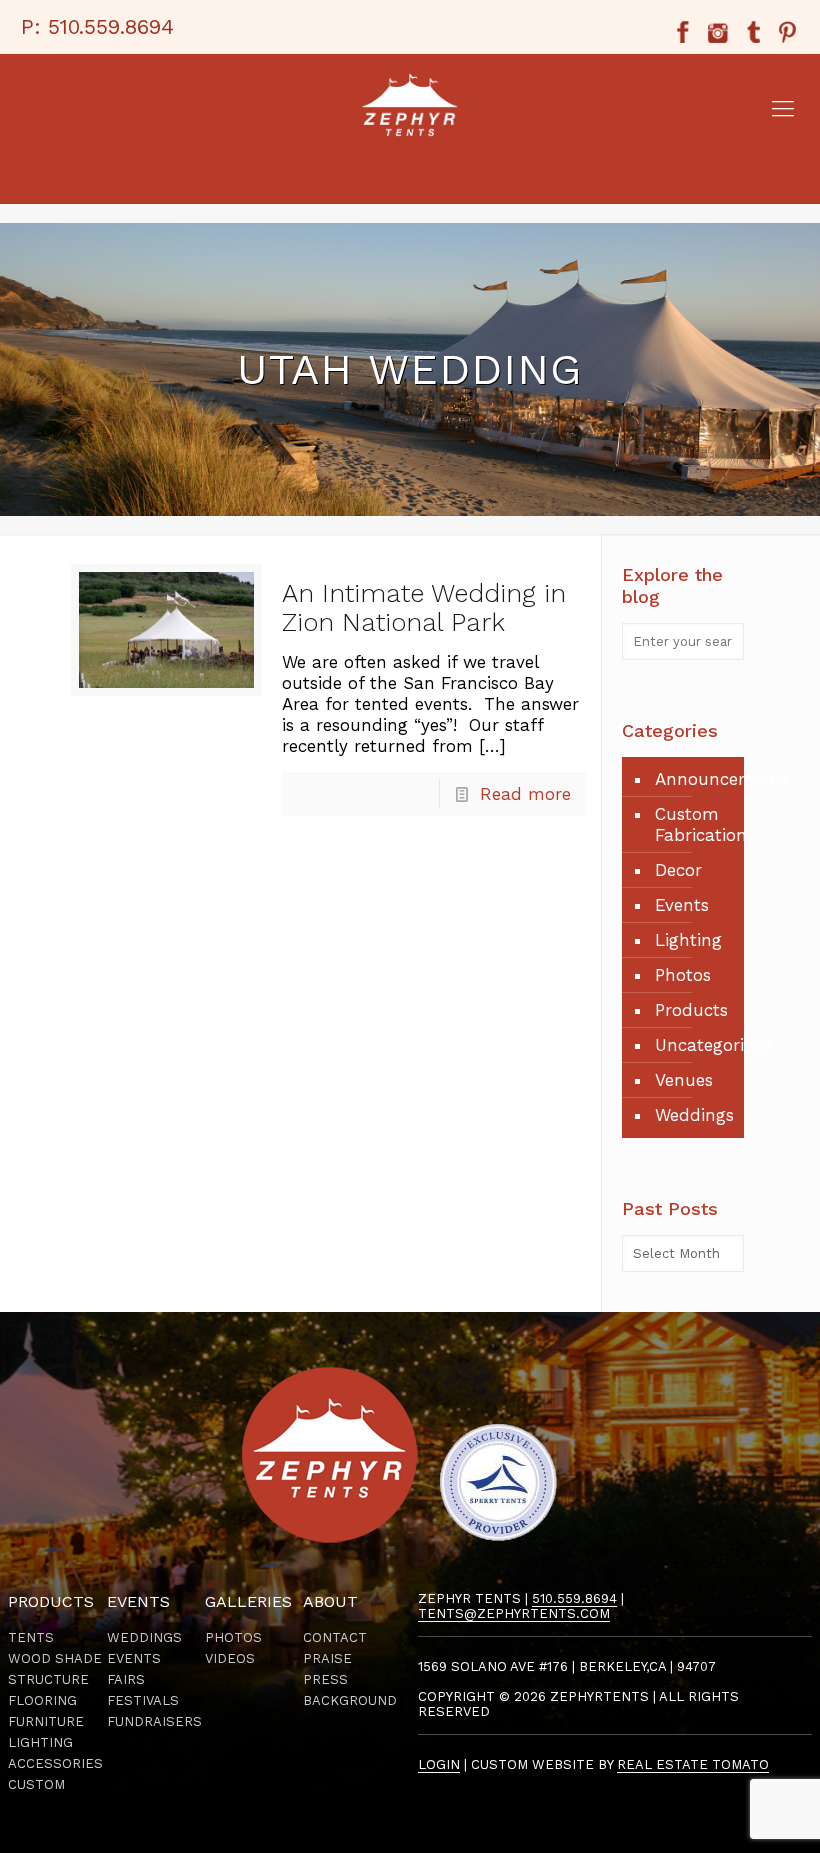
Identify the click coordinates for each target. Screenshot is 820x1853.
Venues (684, 1080)
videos (230, 1658)
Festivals (143, 1700)
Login (439, 1764)
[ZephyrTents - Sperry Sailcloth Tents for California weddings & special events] (410, 109)
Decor (678, 870)
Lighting (688, 940)
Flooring (42, 1700)
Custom (36, 1784)
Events (682, 905)
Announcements (694, 779)
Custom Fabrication (694, 824)
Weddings (694, 1115)
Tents (31, 1637)
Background (350, 1700)
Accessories (55, 1763)
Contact (335, 1637)
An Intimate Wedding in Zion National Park (424, 607)
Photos (683, 975)
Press (325, 1679)
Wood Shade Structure (55, 1669)
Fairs (126, 1679)
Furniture (46, 1721)
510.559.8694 (111, 26)
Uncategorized (694, 1045)
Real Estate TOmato (693, 1764)
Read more (525, 794)
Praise (327, 1658)
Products (691, 1010)
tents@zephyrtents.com (514, 1613)
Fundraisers (154, 1721)
